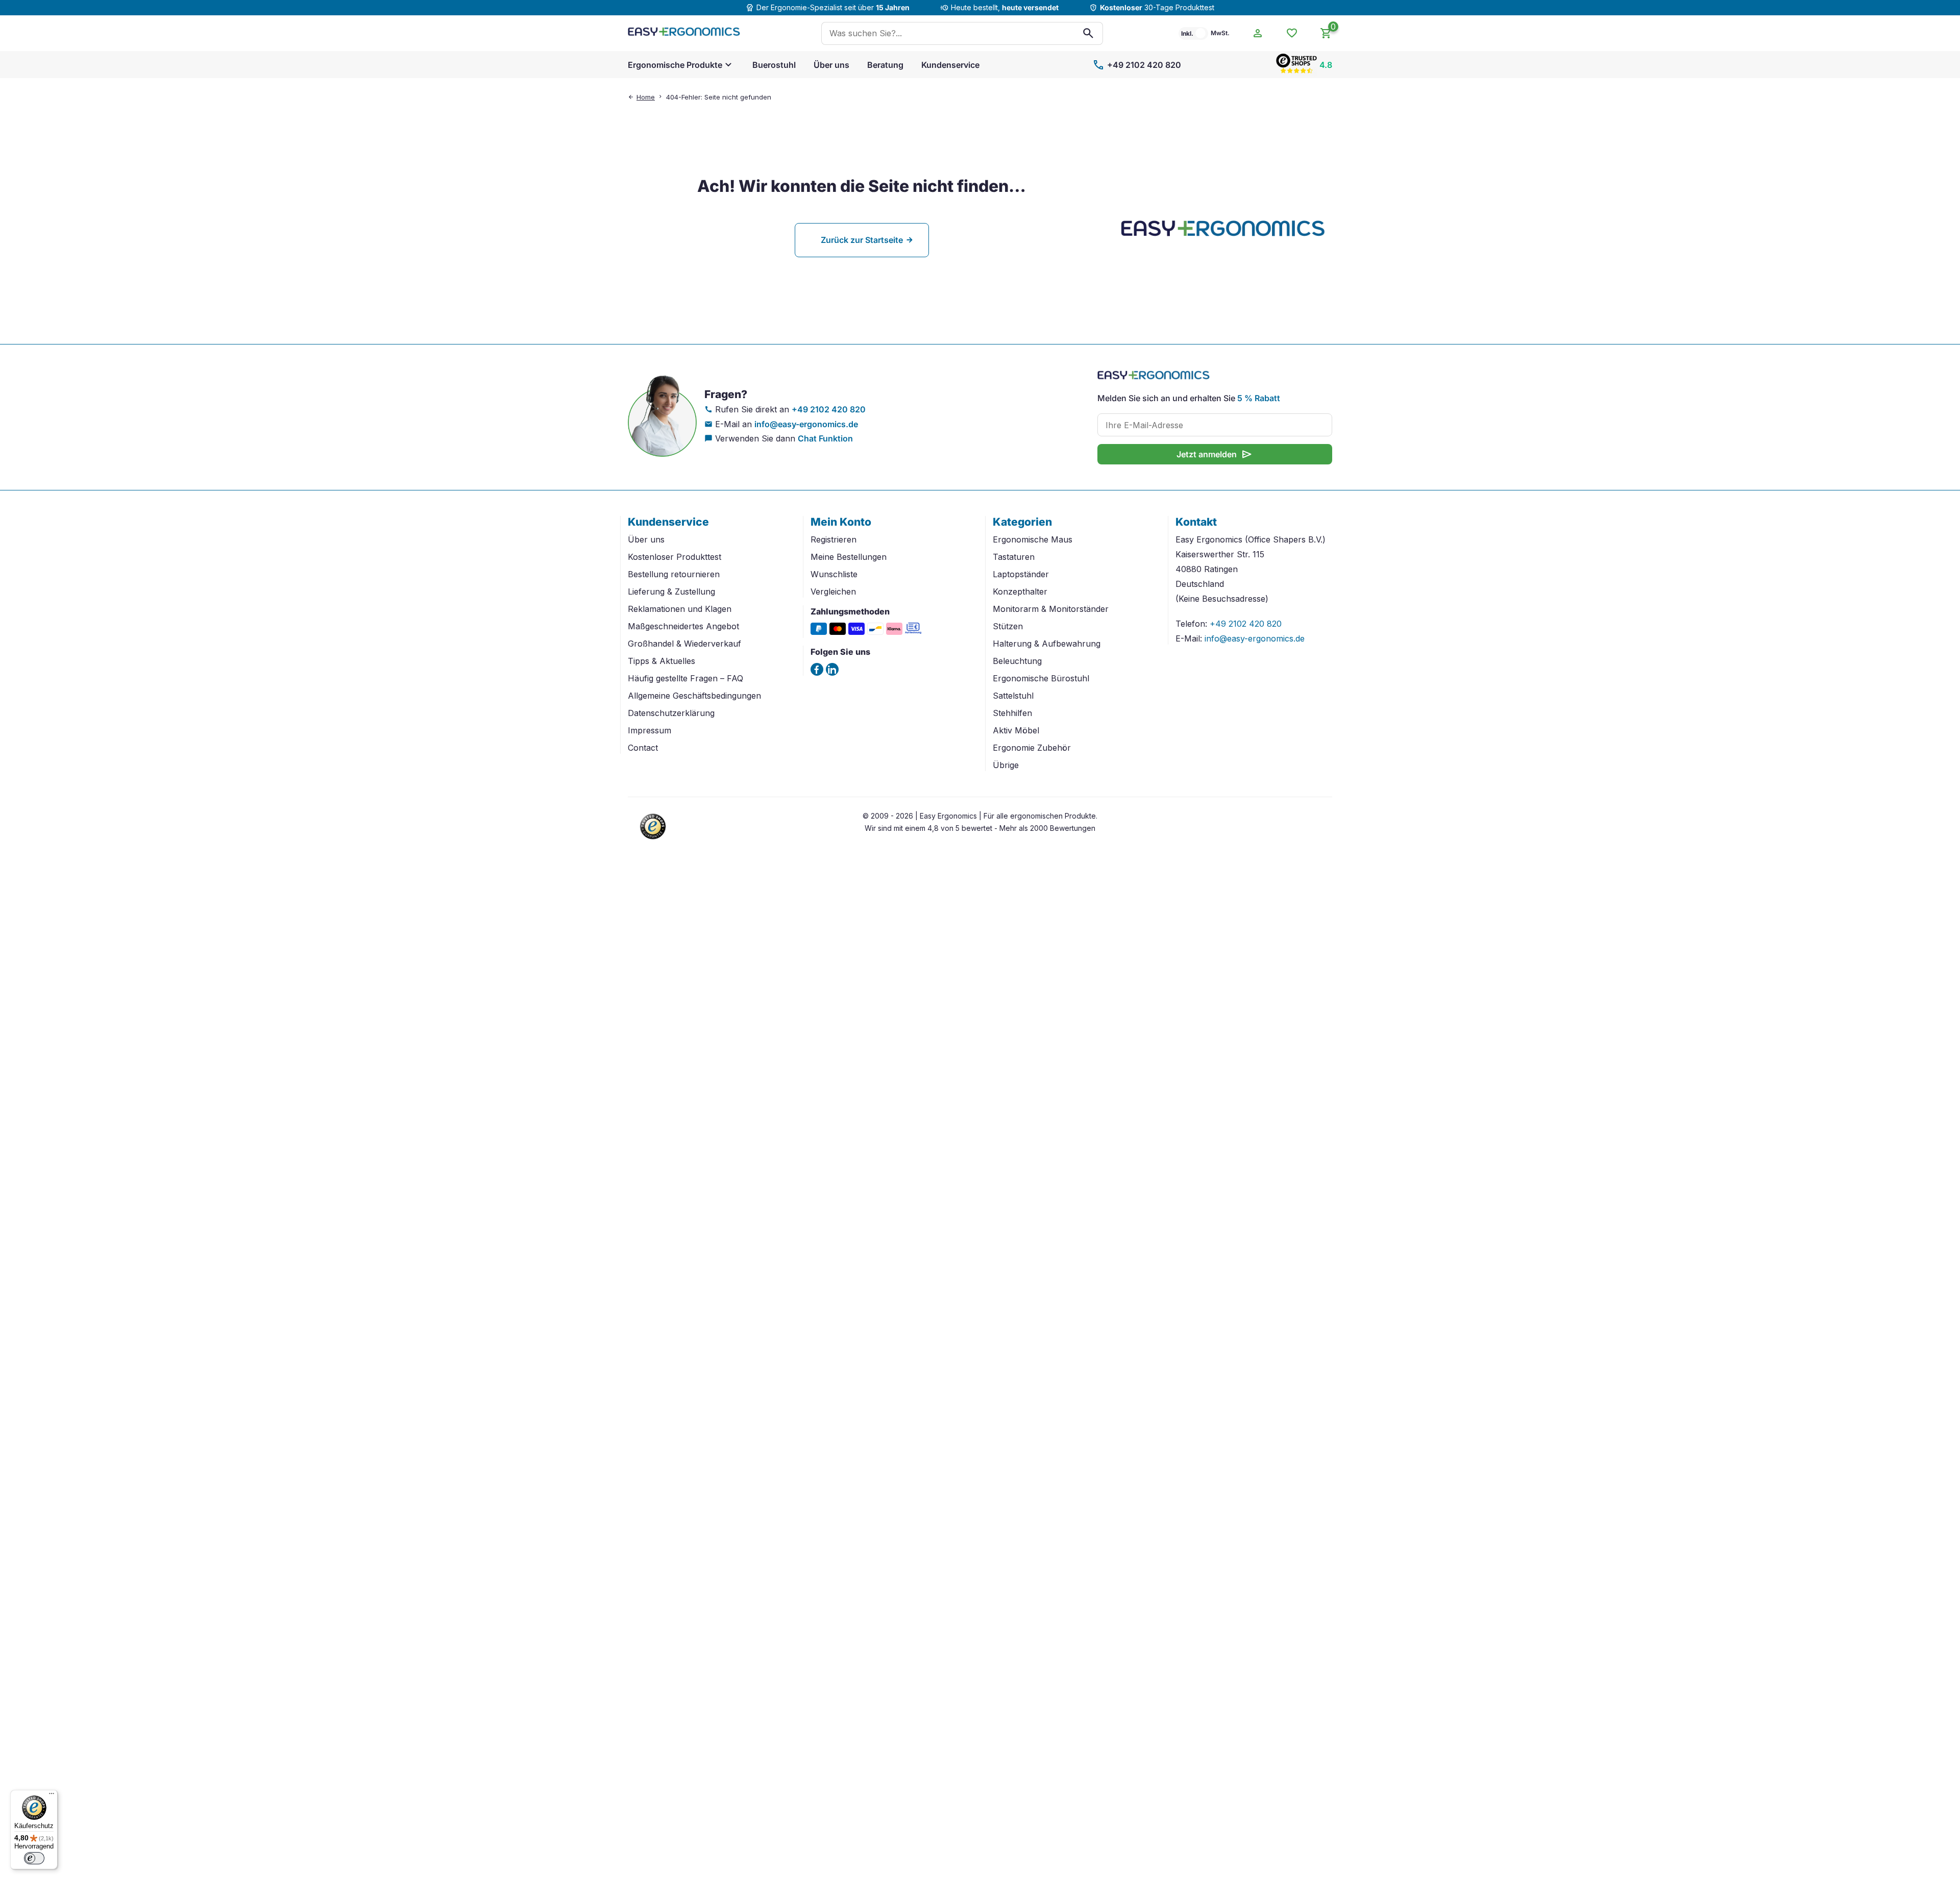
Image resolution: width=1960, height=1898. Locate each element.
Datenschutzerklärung (671, 713)
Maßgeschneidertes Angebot (683, 626)
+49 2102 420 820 (1137, 65)
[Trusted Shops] (653, 841)
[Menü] (52, 1796)
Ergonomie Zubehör (1032, 748)
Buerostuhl (774, 65)
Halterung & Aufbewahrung (1047, 644)
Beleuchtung (1017, 661)
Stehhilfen (1012, 713)
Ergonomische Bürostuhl (1041, 678)
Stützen (1008, 626)
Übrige (1006, 765)
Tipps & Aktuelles (661, 661)
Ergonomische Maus (1033, 539)
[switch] (34, 1858)
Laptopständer (1021, 574)
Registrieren (834, 539)
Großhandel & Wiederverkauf (684, 644)
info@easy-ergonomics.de (806, 424)
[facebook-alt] (817, 669)
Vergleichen (833, 591)
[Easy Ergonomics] (684, 33)
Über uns (831, 65)
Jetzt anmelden (1215, 454)
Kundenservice (950, 65)
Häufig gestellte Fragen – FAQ (685, 678)
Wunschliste (834, 574)
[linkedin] (832, 669)
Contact (643, 748)
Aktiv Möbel (1016, 730)
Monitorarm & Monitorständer (1051, 609)
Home (646, 97)
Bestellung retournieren (674, 574)
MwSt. (1220, 33)
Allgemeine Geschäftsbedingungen (694, 696)
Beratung (885, 65)
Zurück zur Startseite (862, 240)
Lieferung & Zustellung (671, 591)
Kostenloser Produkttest (675, 557)
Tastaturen (1014, 557)
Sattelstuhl (1013, 696)
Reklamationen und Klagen (680, 609)
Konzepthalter (1020, 591)
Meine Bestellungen (849, 557)
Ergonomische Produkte (675, 65)
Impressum (650, 730)
